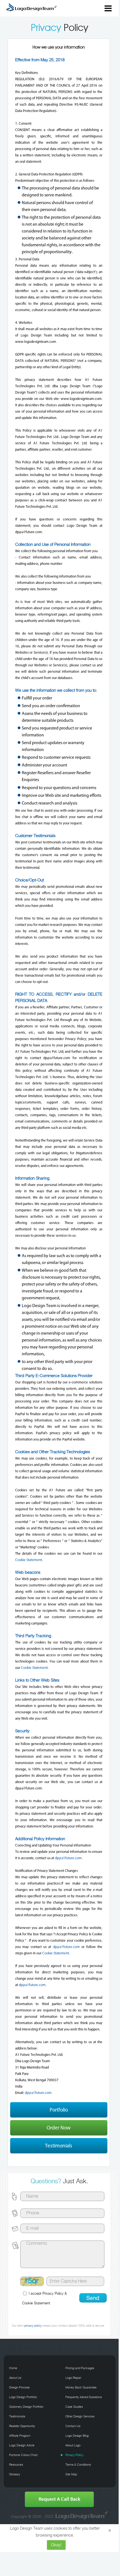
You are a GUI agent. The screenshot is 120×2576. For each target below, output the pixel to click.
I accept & (44, 2299)
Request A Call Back (59, 2499)
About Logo (73, 2446)
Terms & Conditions (78, 2465)
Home (13, 2368)
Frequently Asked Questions (84, 2397)
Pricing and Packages (80, 2368)
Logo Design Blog (77, 2436)
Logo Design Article (22, 2446)
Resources (16, 2465)
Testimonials (59, 2146)
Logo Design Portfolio (23, 2397)
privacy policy (33, 2326)
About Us (15, 2378)
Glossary (15, 2475)
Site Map (71, 2475)
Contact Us (73, 2426)
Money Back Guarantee (81, 2388)
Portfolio (59, 2110)
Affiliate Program (20, 2436)
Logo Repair (73, 2378)
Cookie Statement (29, 1560)
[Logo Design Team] (81, 2516)
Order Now (59, 2128)
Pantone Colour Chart (23, 2455)
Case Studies (74, 2407)
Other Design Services (80, 2417)
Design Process (19, 2388)
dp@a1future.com (68, 1858)
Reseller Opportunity (22, 2426)
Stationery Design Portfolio (26, 2407)
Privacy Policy (53, 2294)
